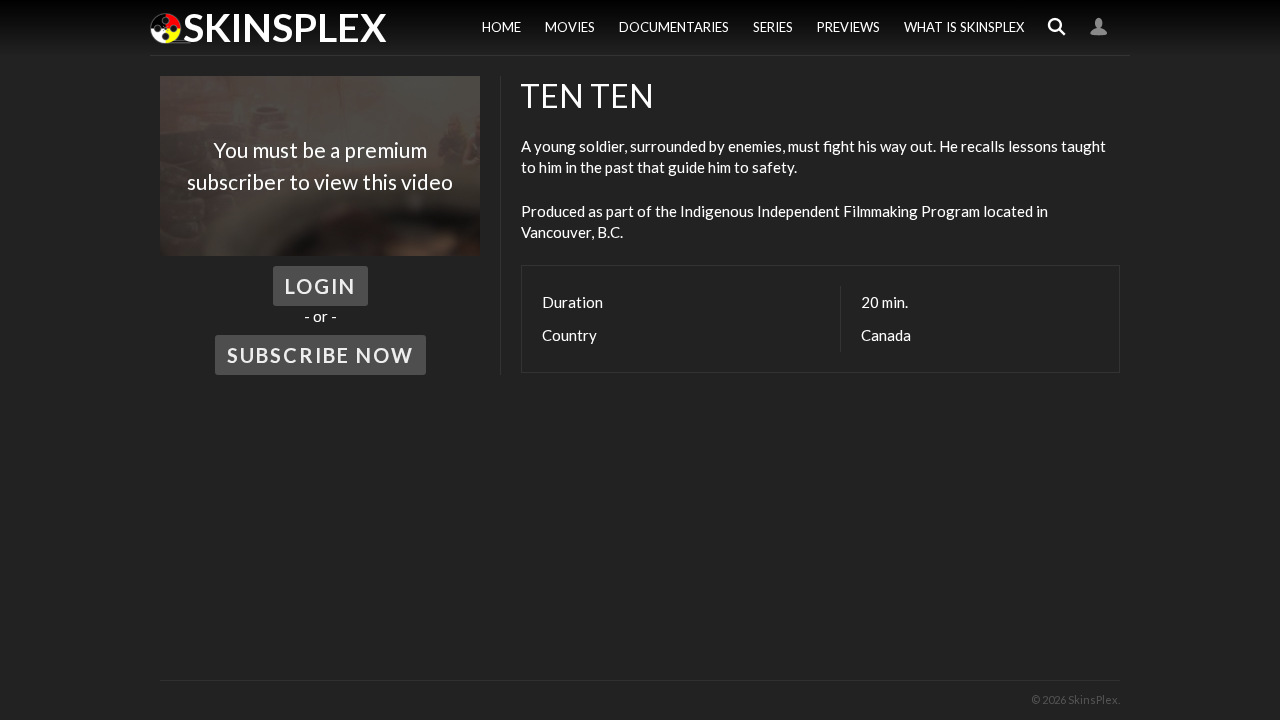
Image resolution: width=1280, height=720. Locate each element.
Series (773, 27)
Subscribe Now (320, 355)
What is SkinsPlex (964, 27)
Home (501, 27)
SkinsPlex (284, 27)
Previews (848, 27)
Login (1099, 27)
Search (1057, 27)
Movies (570, 27)
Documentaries (674, 27)
